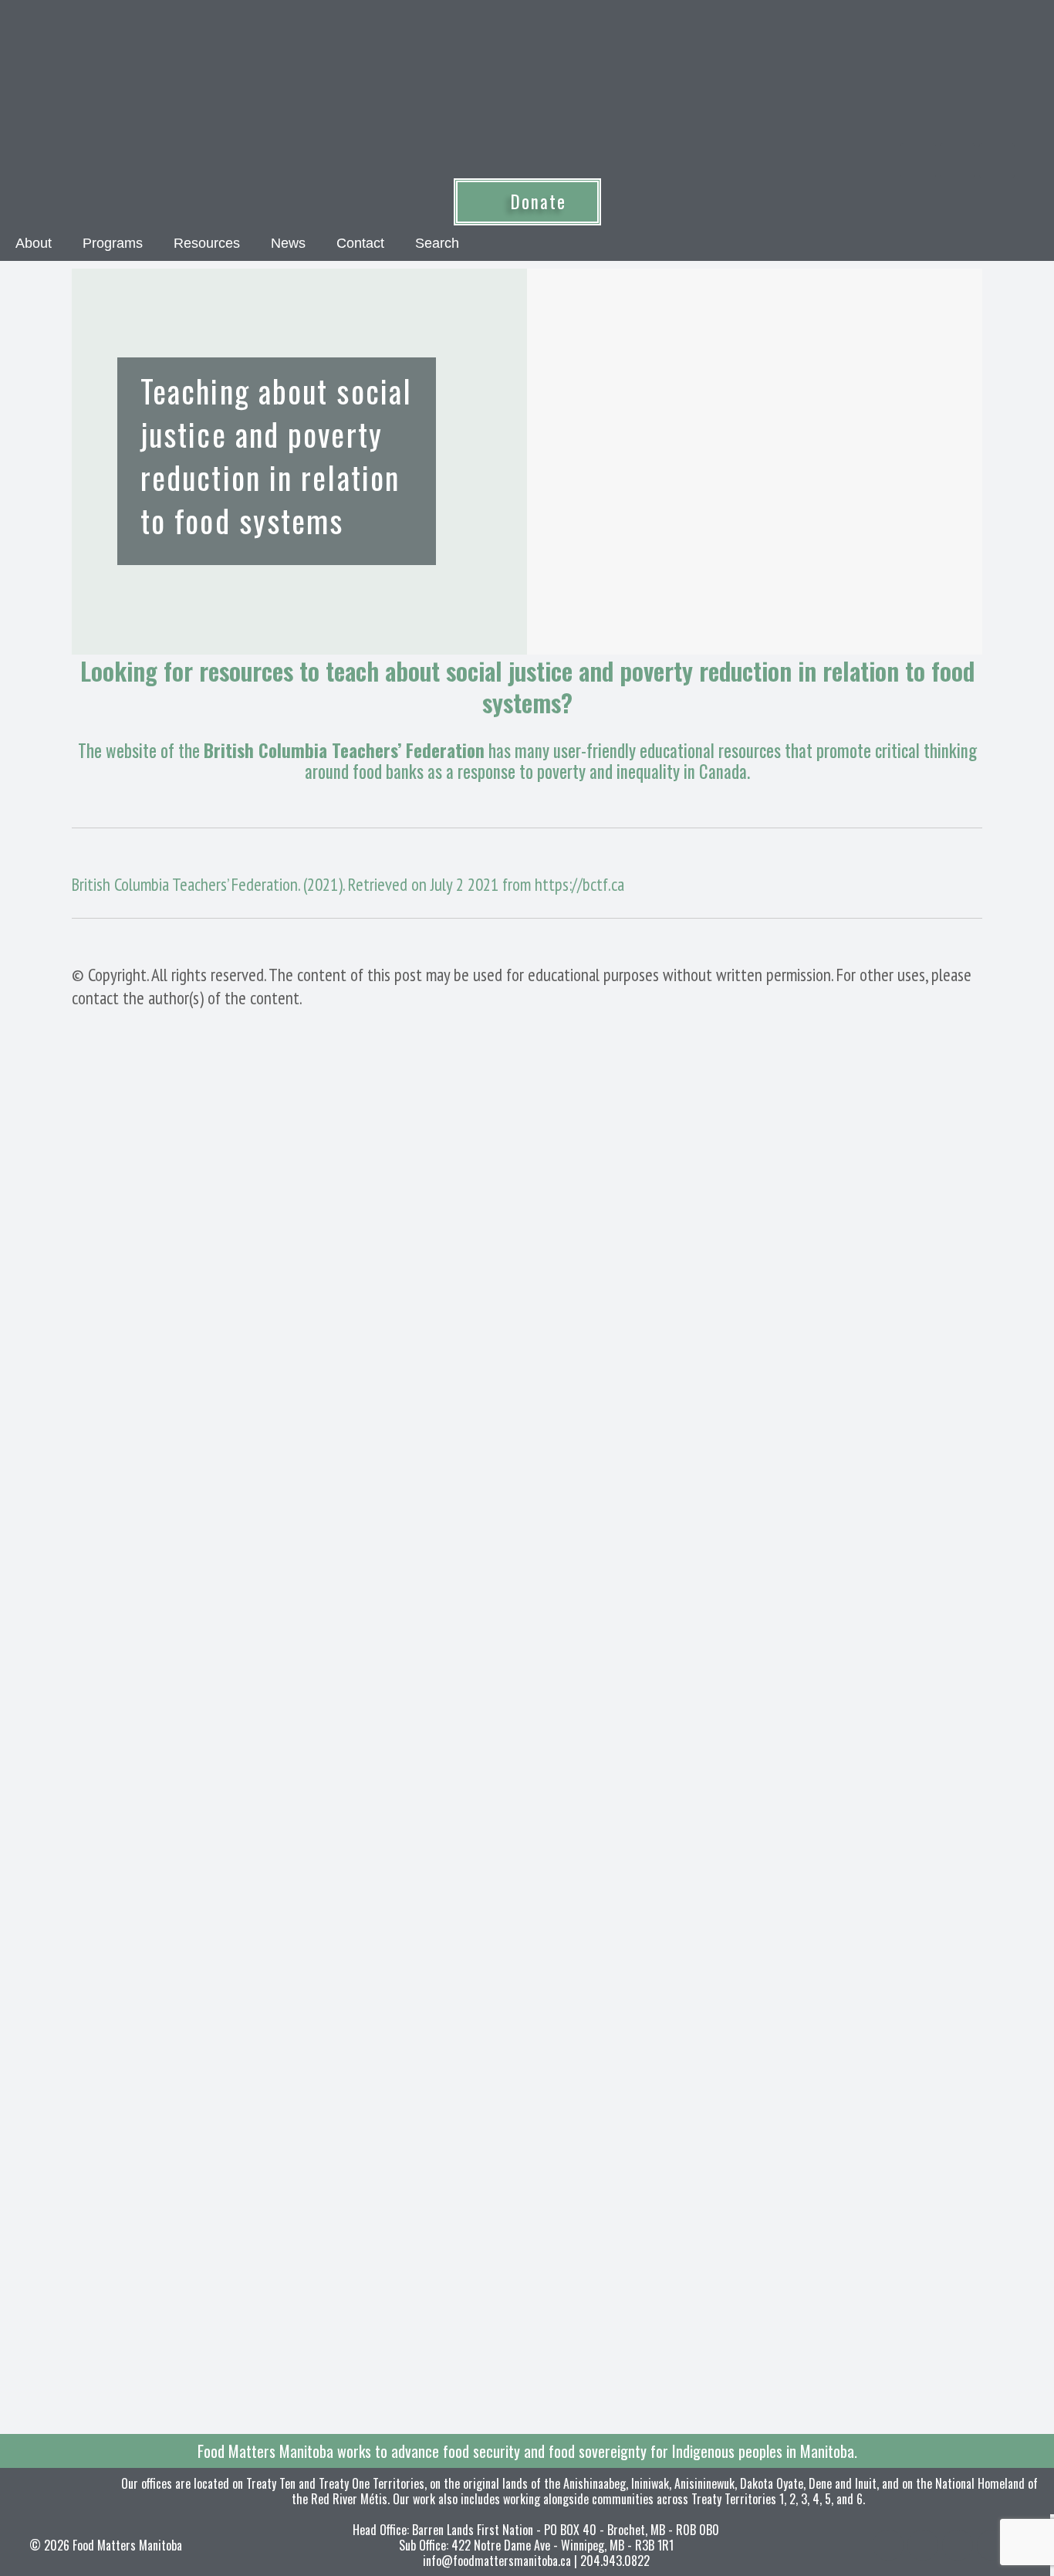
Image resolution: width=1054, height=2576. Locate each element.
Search (437, 243)
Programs (113, 243)
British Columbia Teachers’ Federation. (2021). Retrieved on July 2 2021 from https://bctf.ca (348, 884)
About (34, 243)
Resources (207, 243)
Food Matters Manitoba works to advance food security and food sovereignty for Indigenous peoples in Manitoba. (527, 2451)
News (288, 243)
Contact (360, 243)
